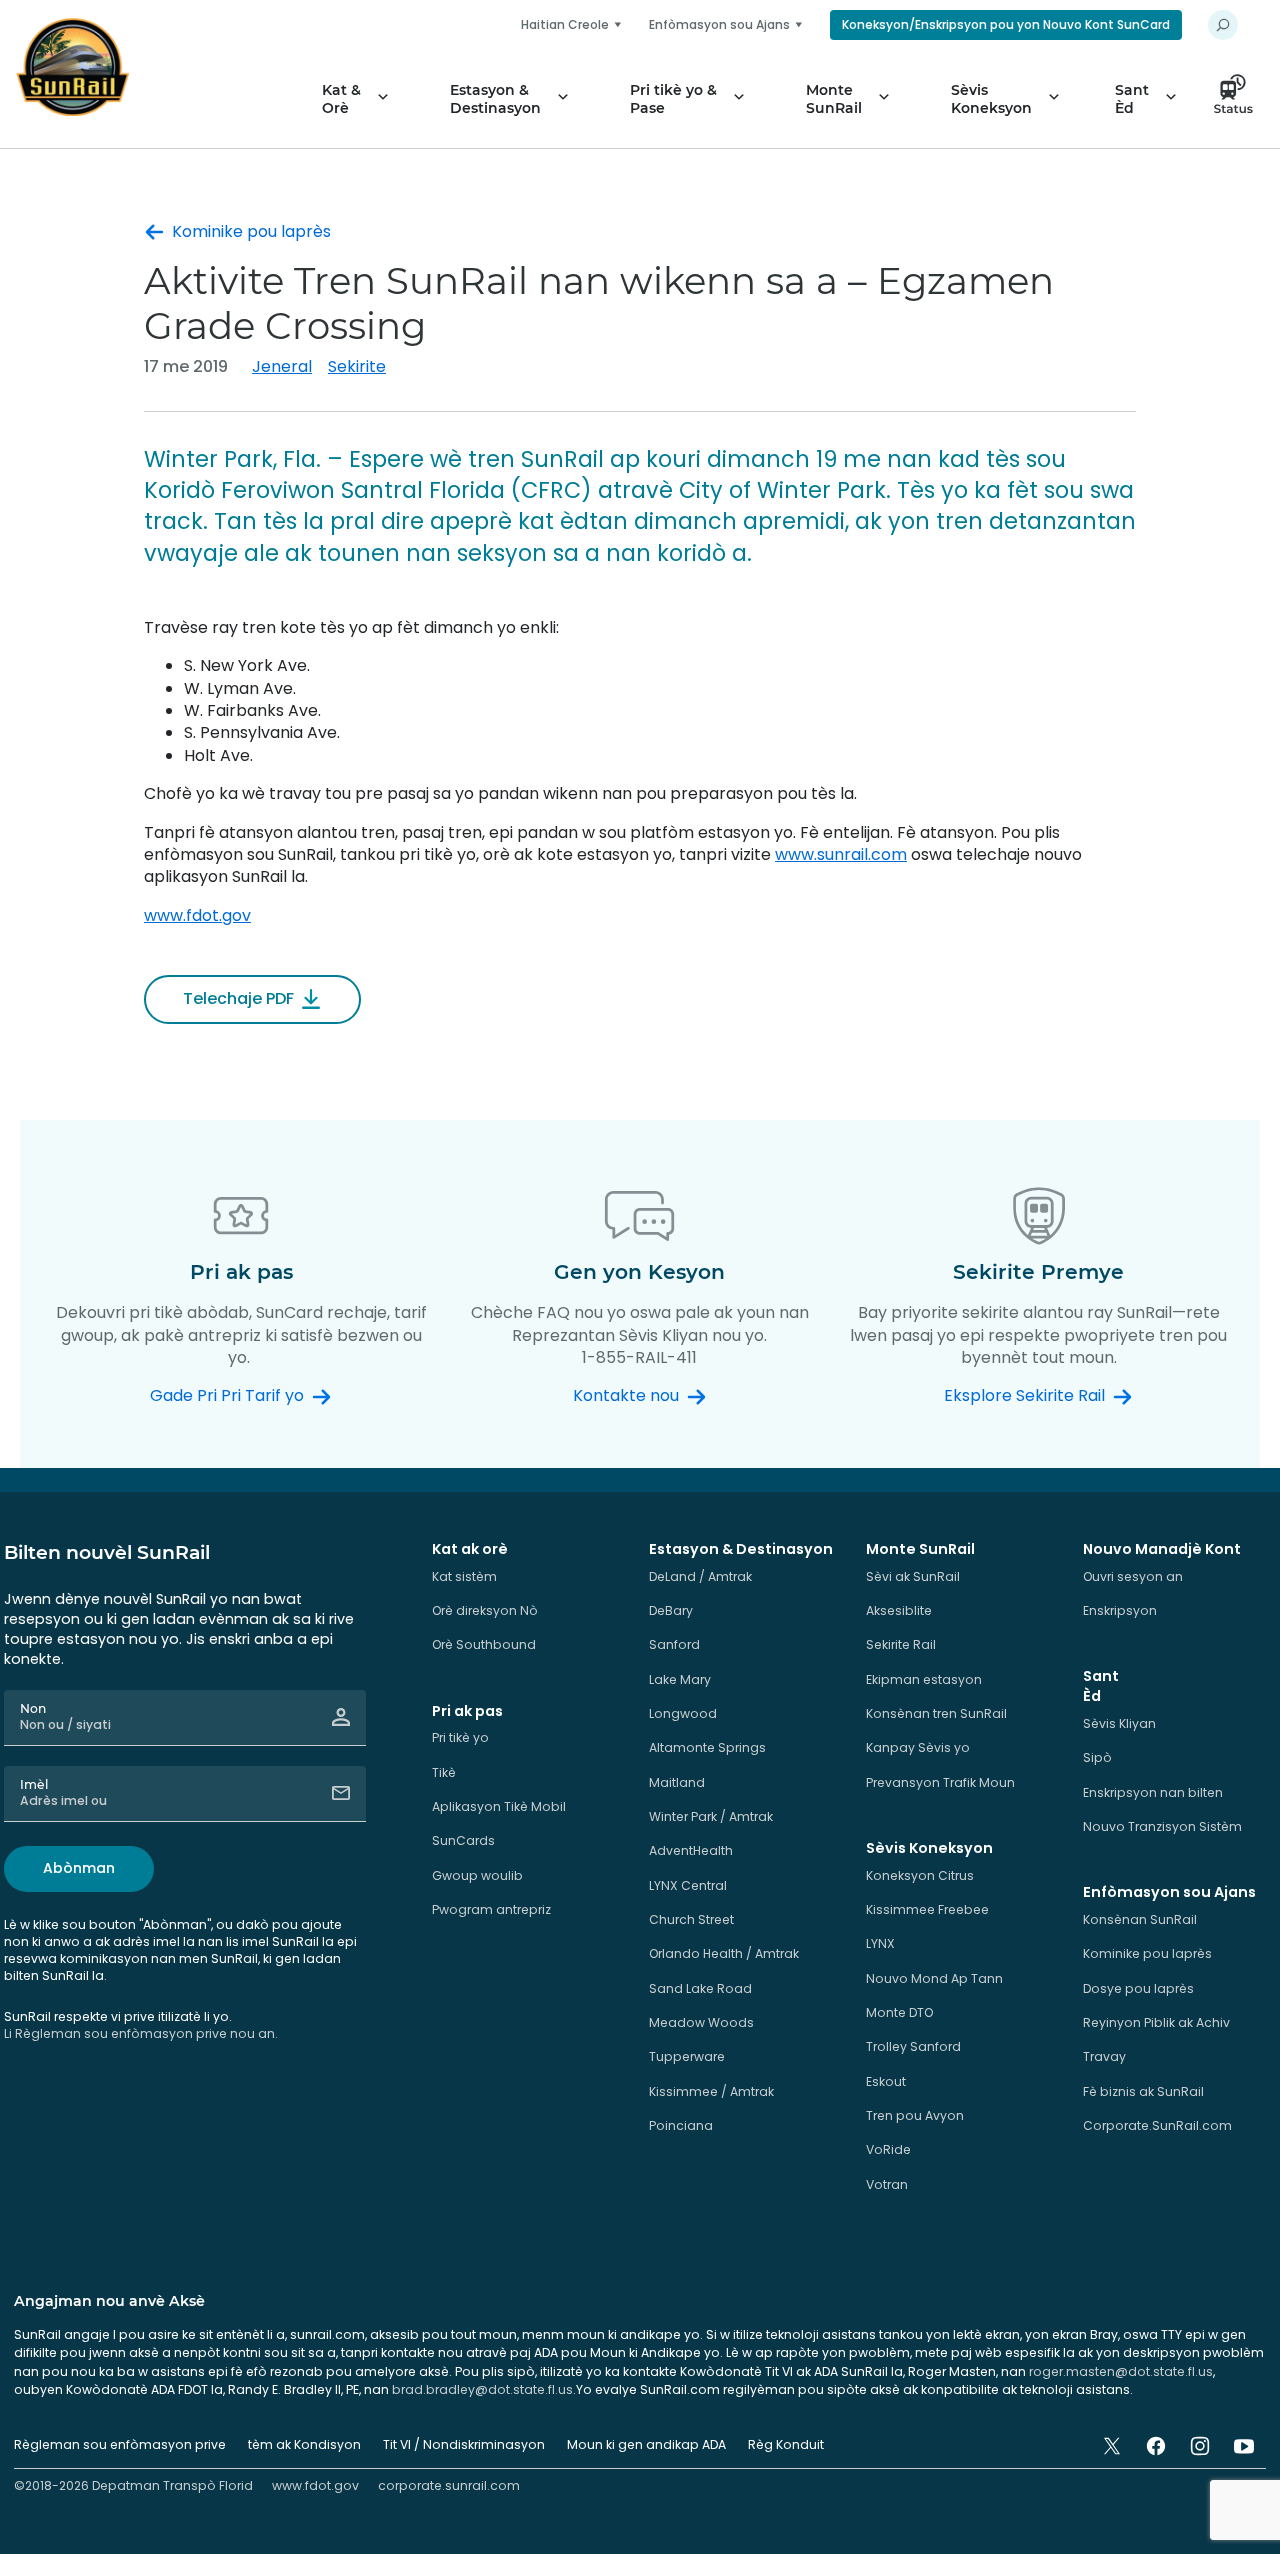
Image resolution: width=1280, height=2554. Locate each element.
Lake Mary (680, 1679)
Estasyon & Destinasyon (495, 99)
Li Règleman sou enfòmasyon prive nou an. (141, 2033)
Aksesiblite (899, 1610)
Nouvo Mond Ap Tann (934, 1978)
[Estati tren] (1239, 99)
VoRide (888, 2149)
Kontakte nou (626, 1396)
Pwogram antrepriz (491, 1909)
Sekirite (357, 366)
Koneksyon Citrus (920, 1875)
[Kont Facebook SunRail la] (1156, 2446)
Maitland (677, 1782)
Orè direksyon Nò (485, 1610)
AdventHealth (691, 1850)
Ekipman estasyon (924, 1679)
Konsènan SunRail (1140, 1919)
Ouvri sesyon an (1133, 1576)
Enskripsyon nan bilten (1153, 1792)
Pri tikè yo (460, 1737)
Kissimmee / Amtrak (711, 2091)
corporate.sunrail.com (449, 2485)
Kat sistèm (464, 1576)
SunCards (463, 1840)
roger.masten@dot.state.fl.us (1121, 2371)
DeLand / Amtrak (700, 1576)
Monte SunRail (834, 99)
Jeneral (282, 366)
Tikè (444, 1772)
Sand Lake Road (700, 1988)
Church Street (691, 1919)
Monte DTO (899, 2012)
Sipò (1097, 1757)
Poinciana (681, 2125)
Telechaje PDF (238, 998)
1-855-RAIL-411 (639, 1357)
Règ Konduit (786, 2444)
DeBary (671, 1610)
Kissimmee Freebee (927, 1909)
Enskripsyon (1120, 1610)
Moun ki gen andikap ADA (646, 2444)
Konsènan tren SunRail (936, 1713)
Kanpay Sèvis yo (918, 1747)
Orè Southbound (484, 1644)
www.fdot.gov (197, 915)
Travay (1104, 2056)
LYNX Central (688, 1885)
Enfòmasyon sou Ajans (719, 24)
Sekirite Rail (901, 1644)
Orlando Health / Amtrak (724, 1953)
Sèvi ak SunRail (913, 1576)
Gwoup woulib (477, 1875)
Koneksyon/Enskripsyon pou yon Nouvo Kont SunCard (1006, 24)
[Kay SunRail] (72, 67)
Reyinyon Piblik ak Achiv (1156, 2022)
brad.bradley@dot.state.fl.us (482, 2389)
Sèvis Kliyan (1119, 1723)
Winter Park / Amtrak (711, 1816)
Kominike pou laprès (251, 232)
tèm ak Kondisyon (304, 2444)
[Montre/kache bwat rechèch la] (1223, 25)
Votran (887, 2184)
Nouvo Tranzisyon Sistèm (1162, 1826)
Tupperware (687, 2056)
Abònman (79, 1868)
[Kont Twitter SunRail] (1112, 2446)
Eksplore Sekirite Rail (1024, 1396)
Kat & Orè (341, 99)
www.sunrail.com (841, 854)
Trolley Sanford (913, 2046)
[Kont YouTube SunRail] (1244, 2446)
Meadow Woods (701, 2022)
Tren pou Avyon (915, 2115)
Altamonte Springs (707, 1747)
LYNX (880, 1943)
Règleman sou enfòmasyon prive (120, 2444)
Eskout (886, 2081)
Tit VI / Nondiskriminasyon (464, 2444)
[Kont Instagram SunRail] (1200, 2446)
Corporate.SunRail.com (1157, 2125)
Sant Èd (1132, 99)
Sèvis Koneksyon (991, 99)
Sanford (674, 1644)
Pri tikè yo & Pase (673, 99)
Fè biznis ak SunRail (1143, 2091)
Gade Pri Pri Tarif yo (227, 1396)
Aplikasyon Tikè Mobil (499, 1806)
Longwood (683, 1713)
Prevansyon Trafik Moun (940, 1782)
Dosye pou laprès (1138, 1988)
